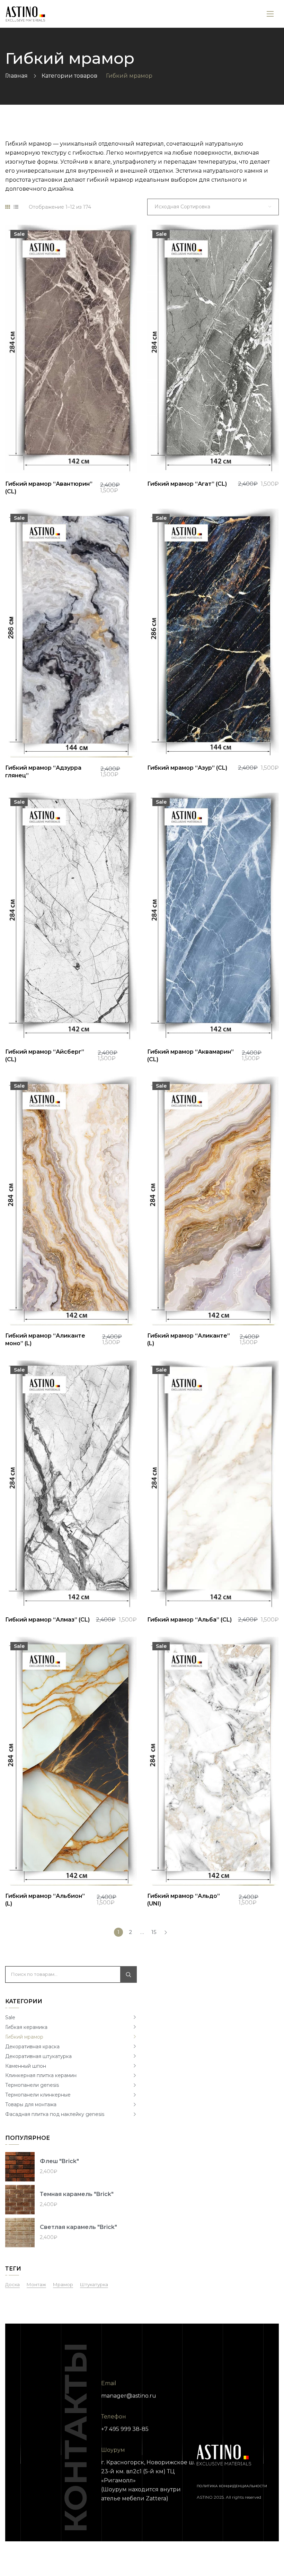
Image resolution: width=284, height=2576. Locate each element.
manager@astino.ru (129, 2396)
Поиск (128, 1974)
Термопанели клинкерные (38, 2095)
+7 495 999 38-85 (125, 2429)
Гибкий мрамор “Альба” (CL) (189, 1620)
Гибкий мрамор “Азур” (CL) (187, 768)
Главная (16, 76)
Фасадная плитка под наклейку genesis (55, 2114)
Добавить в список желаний (105, 456)
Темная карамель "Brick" (77, 2194)
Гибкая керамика (26, 2027)
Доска (12, 2284)
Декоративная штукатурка (38, 2056)
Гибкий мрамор (24, 2037)
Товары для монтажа (31, 2104)
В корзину (124, 456)
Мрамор (63, 2284)
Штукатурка (94, 2284)
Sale (10, 2017)
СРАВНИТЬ (86, 456)
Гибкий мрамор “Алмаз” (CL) (47, 1620)
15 (154, 1932)
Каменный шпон (26, 2066)
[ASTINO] (25, 14)
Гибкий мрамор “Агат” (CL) (187, 484)
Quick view (66, 456)
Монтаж (36, 2284)
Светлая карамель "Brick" (78, 2227)
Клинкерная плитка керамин (41, 2075)
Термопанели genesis (32, 2085)
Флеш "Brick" (59, 2161)
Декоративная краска (32, 2047)
